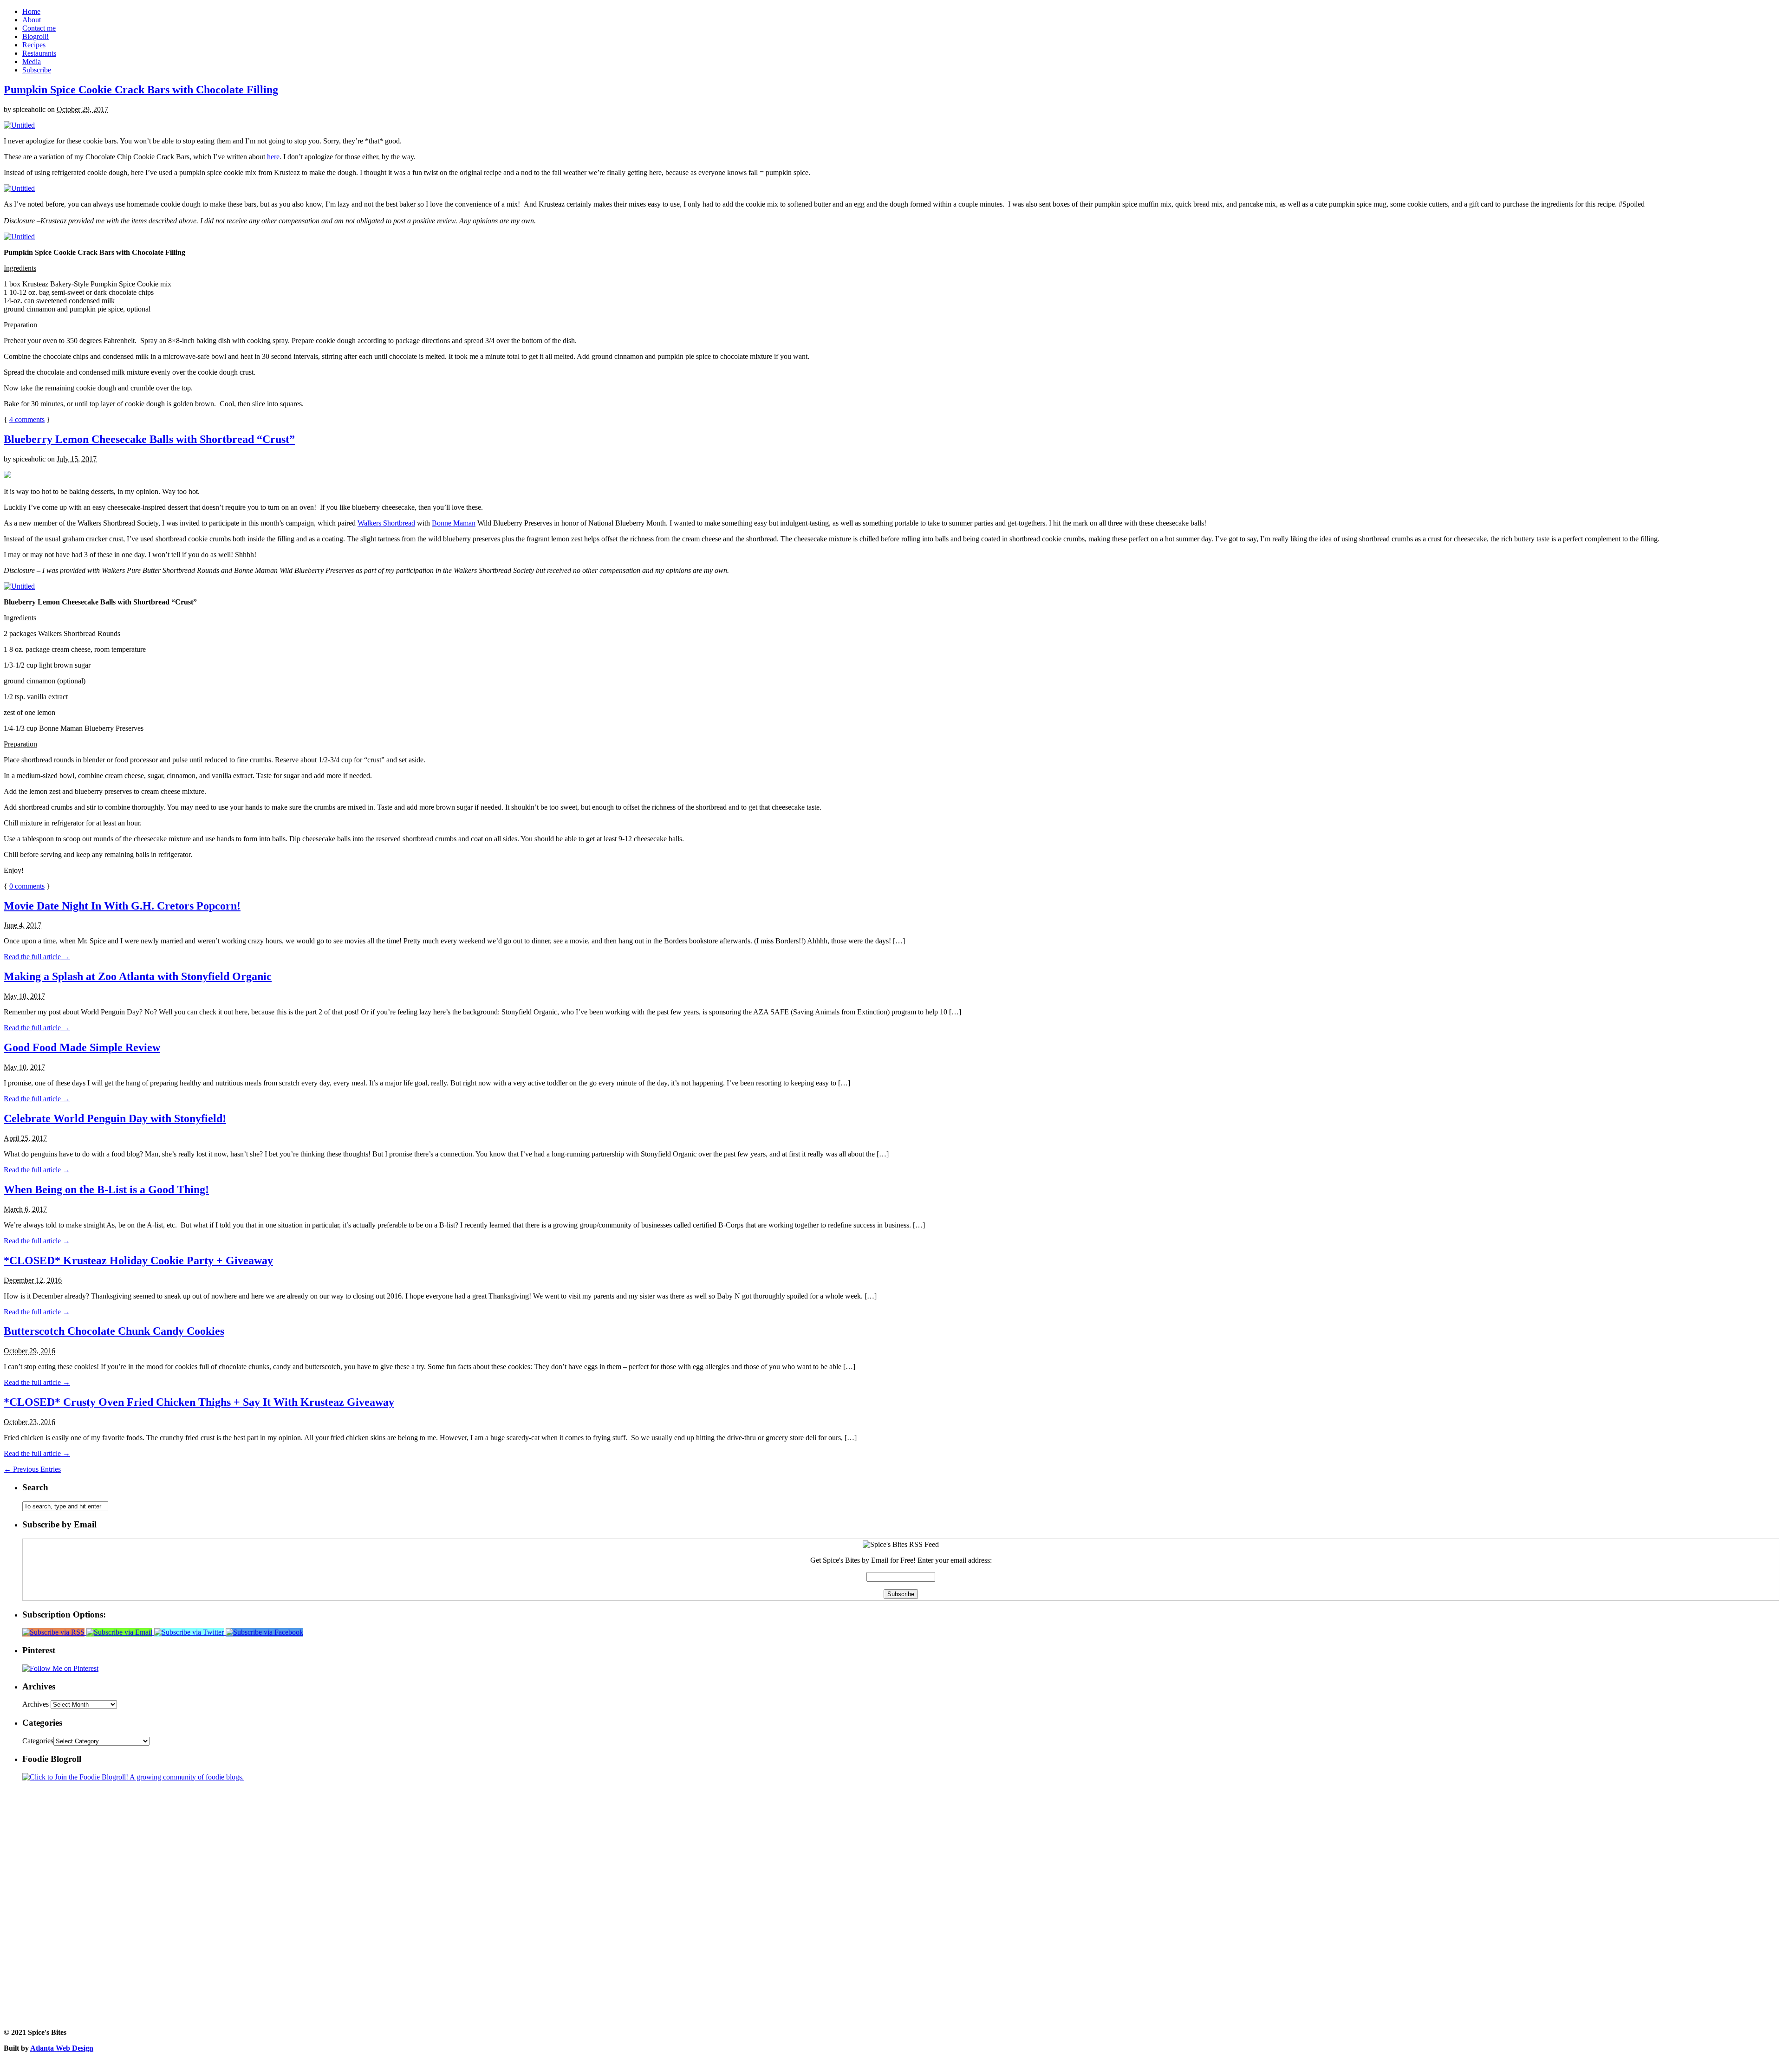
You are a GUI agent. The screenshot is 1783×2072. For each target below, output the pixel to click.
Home (31, 11)
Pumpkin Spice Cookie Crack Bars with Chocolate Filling (141, 90)
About (32, 20)
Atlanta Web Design (62, 2048)
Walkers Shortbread (386, 523)
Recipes (34, 45)
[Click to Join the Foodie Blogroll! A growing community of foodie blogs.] (133, 1777)
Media (32, 62)
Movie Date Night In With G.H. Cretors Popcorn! (122, 906)
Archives (36, 1704)
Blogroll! (36, 36)
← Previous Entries (32, 1469)
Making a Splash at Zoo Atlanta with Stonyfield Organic (138, 976)
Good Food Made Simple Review (82, 1047)
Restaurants (39, 53)
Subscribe (37, 70)
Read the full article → (37, 957)
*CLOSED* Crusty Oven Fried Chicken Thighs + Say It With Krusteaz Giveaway (199, 1402)
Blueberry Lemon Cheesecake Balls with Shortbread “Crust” (149, 439)
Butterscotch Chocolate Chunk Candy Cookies (114, 1331)
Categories (38, 1741)
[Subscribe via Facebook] (264, 1632)
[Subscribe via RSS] (54, 1632)
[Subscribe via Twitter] (190, 1632)
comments (27, 419)
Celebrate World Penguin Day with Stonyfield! (115, 1118)
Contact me (39, 28)
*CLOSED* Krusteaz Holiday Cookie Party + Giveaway (138, 1260)
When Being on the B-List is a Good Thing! (106, 1189)
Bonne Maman (454, 523)
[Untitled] (19, 125)
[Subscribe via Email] (120, 1632)
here (273, 157)
